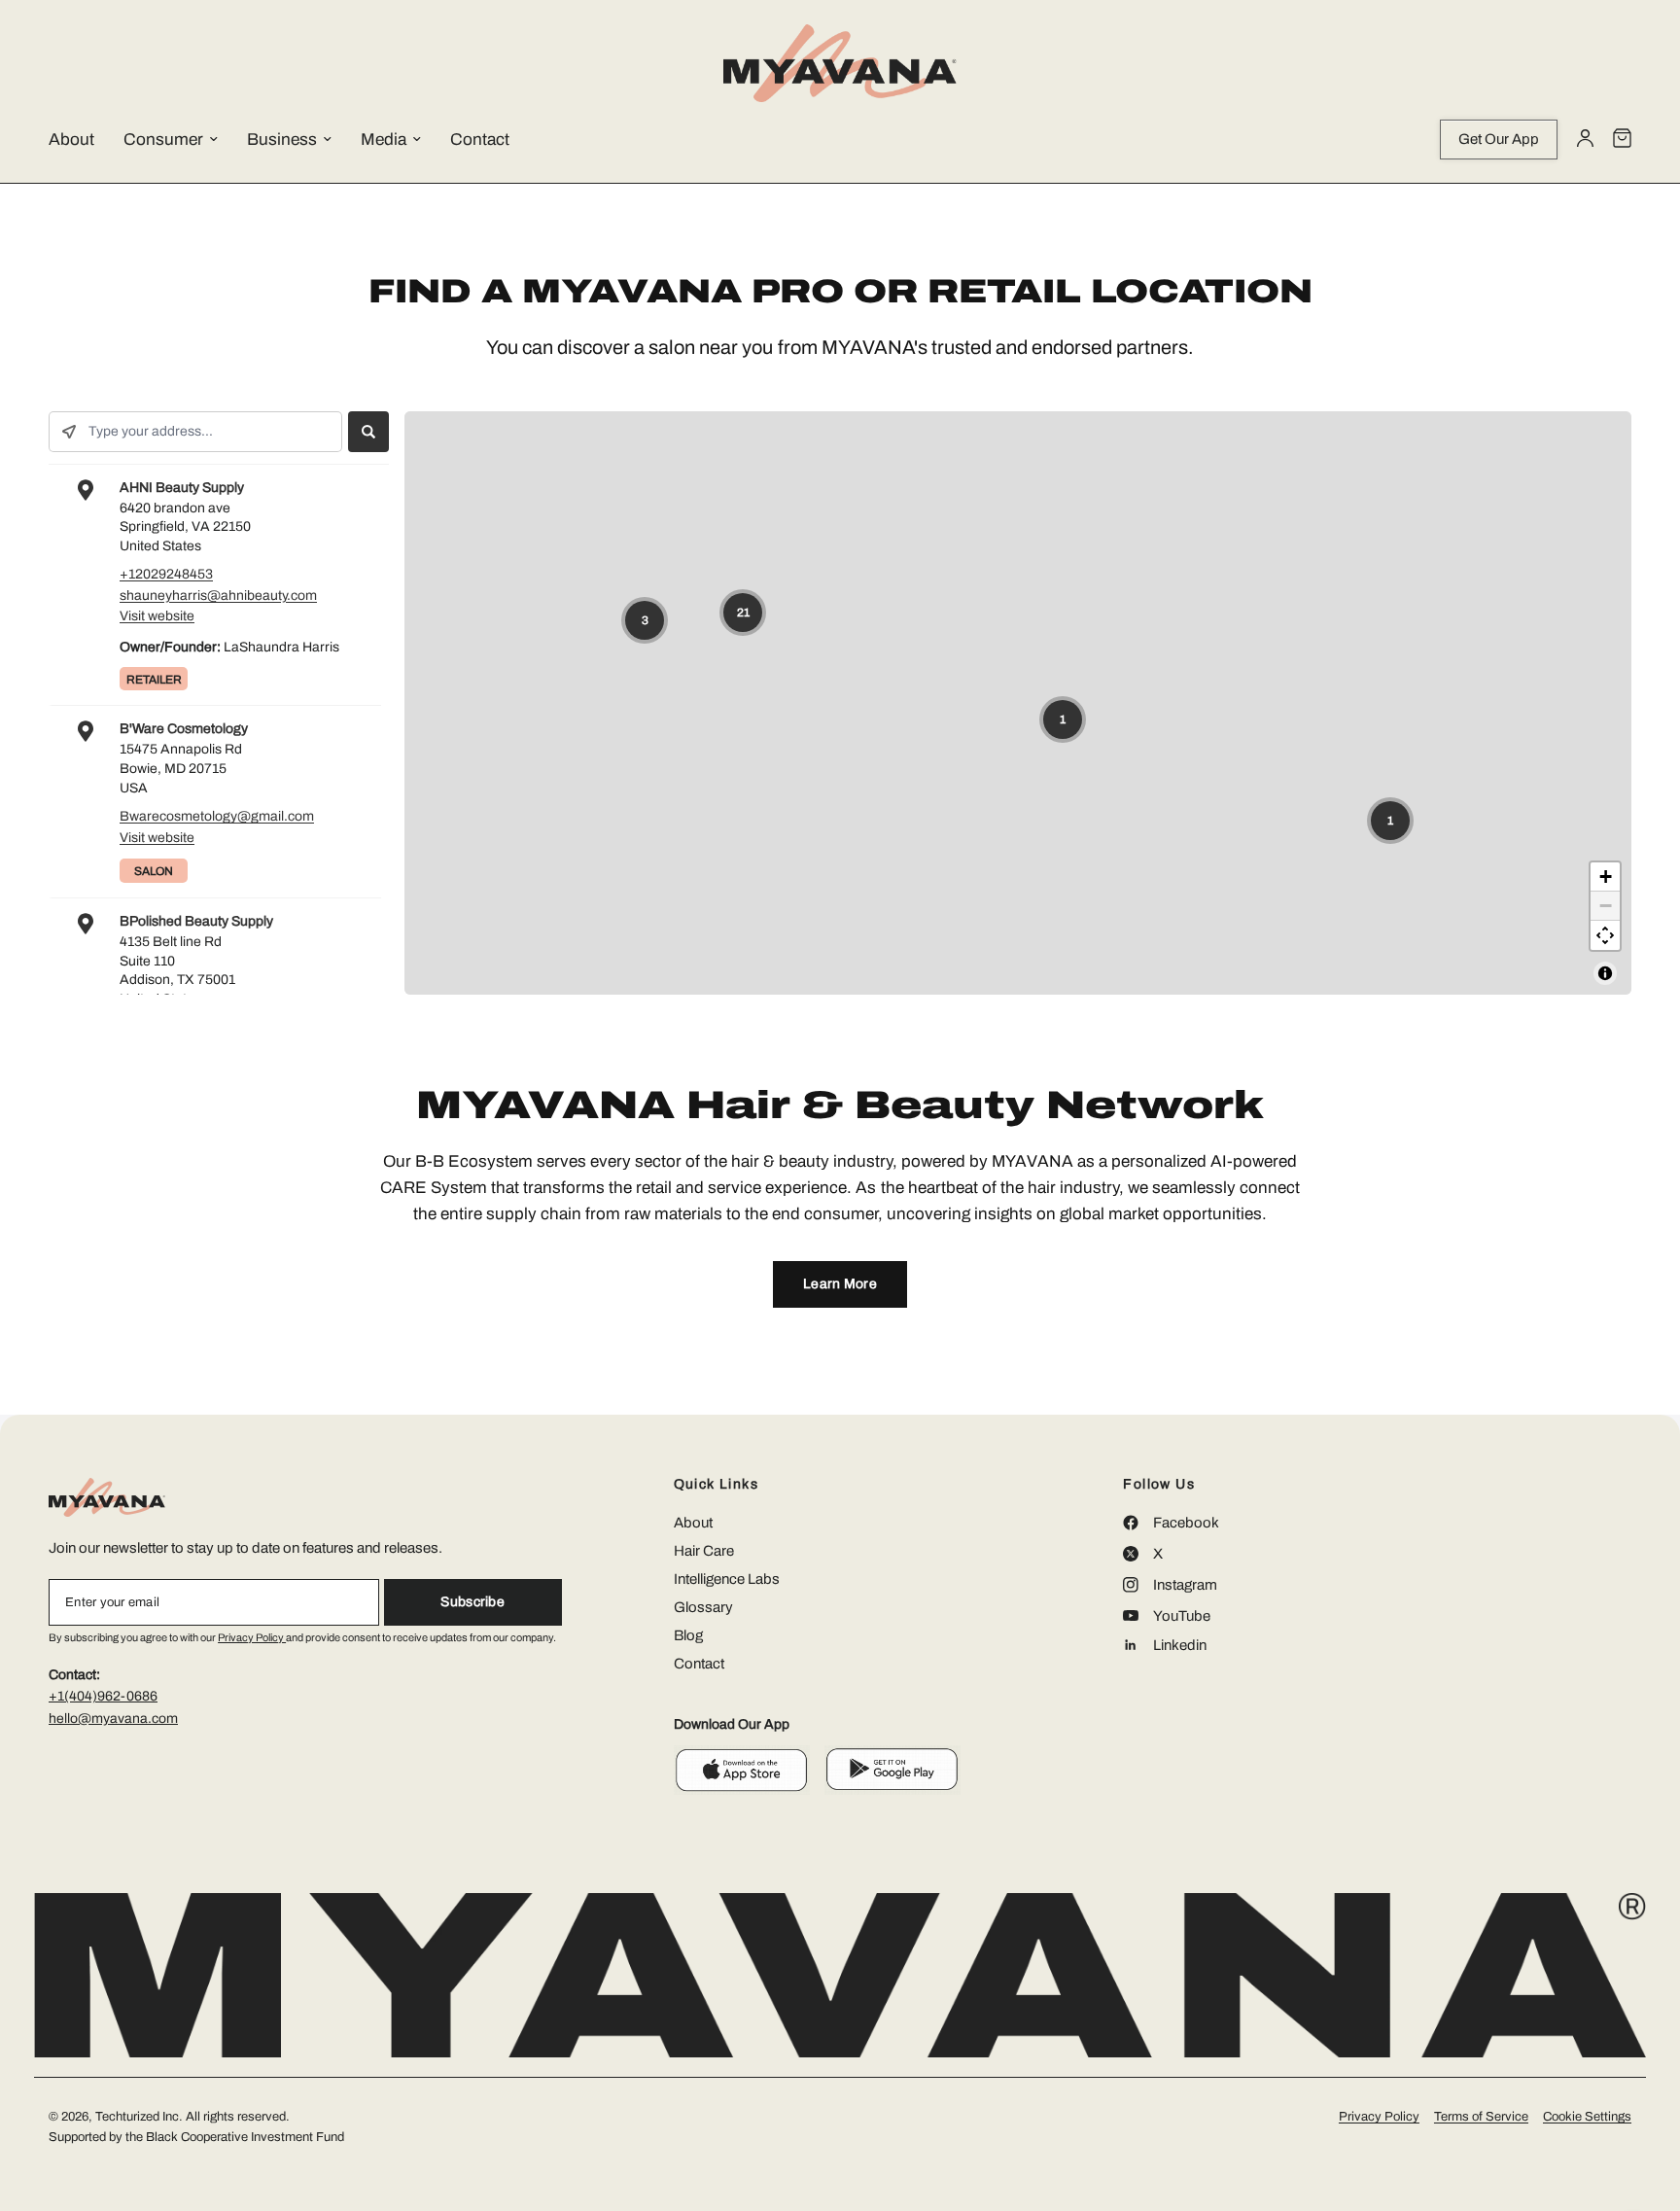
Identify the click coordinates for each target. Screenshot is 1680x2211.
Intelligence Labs (727, 1579)
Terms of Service (1481, 2117)
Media (384, 140)
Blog (688, 1635)
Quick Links (716, 1485)
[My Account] (1585, 140)
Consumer (163, 140)
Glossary (703, 1607)
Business (282, 140)
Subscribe (472, 1602)
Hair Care (704, 1551)
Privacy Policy (252, 1637)
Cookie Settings (1587, 2117)
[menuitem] (86, 140)
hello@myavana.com (113, 1719)
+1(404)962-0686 (103, 1696)
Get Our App (1499, 139)
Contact (480, 140)
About (71, 140)
